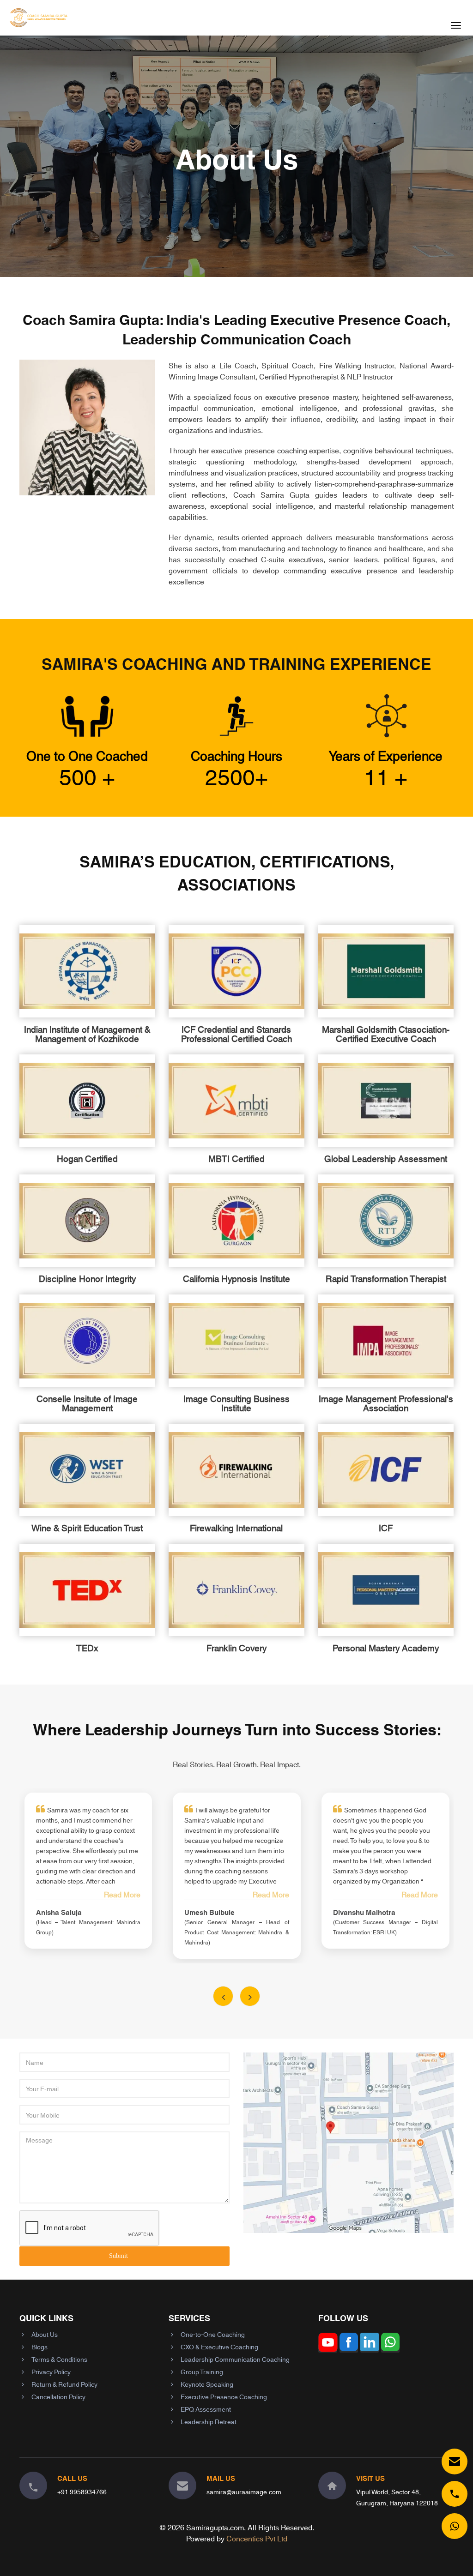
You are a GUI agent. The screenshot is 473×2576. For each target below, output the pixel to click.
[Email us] (455, 2462)
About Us (45, 2334)
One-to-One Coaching (213, 2334)
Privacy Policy (51, 2371)
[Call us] (455, 2494)
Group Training (202, 2371)
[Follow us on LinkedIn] (370, 2348)
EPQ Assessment (206, 2409)
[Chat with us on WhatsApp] (455, 2526)
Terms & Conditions (59, 2359)
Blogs (39, 2347)
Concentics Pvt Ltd (257, 2538)
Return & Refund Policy (64, 2384)
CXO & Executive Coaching (219, 2347)
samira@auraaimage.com (244, 2492)
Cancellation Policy (58, 2396)
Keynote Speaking (207, 2384)
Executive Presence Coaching (224, 2396)
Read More (122, 1894)
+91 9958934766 (82, 2492)
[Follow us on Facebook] (349, 2348)
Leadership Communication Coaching (235, 2359)
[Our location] (332, 2486)
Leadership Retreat (209, 2421)
